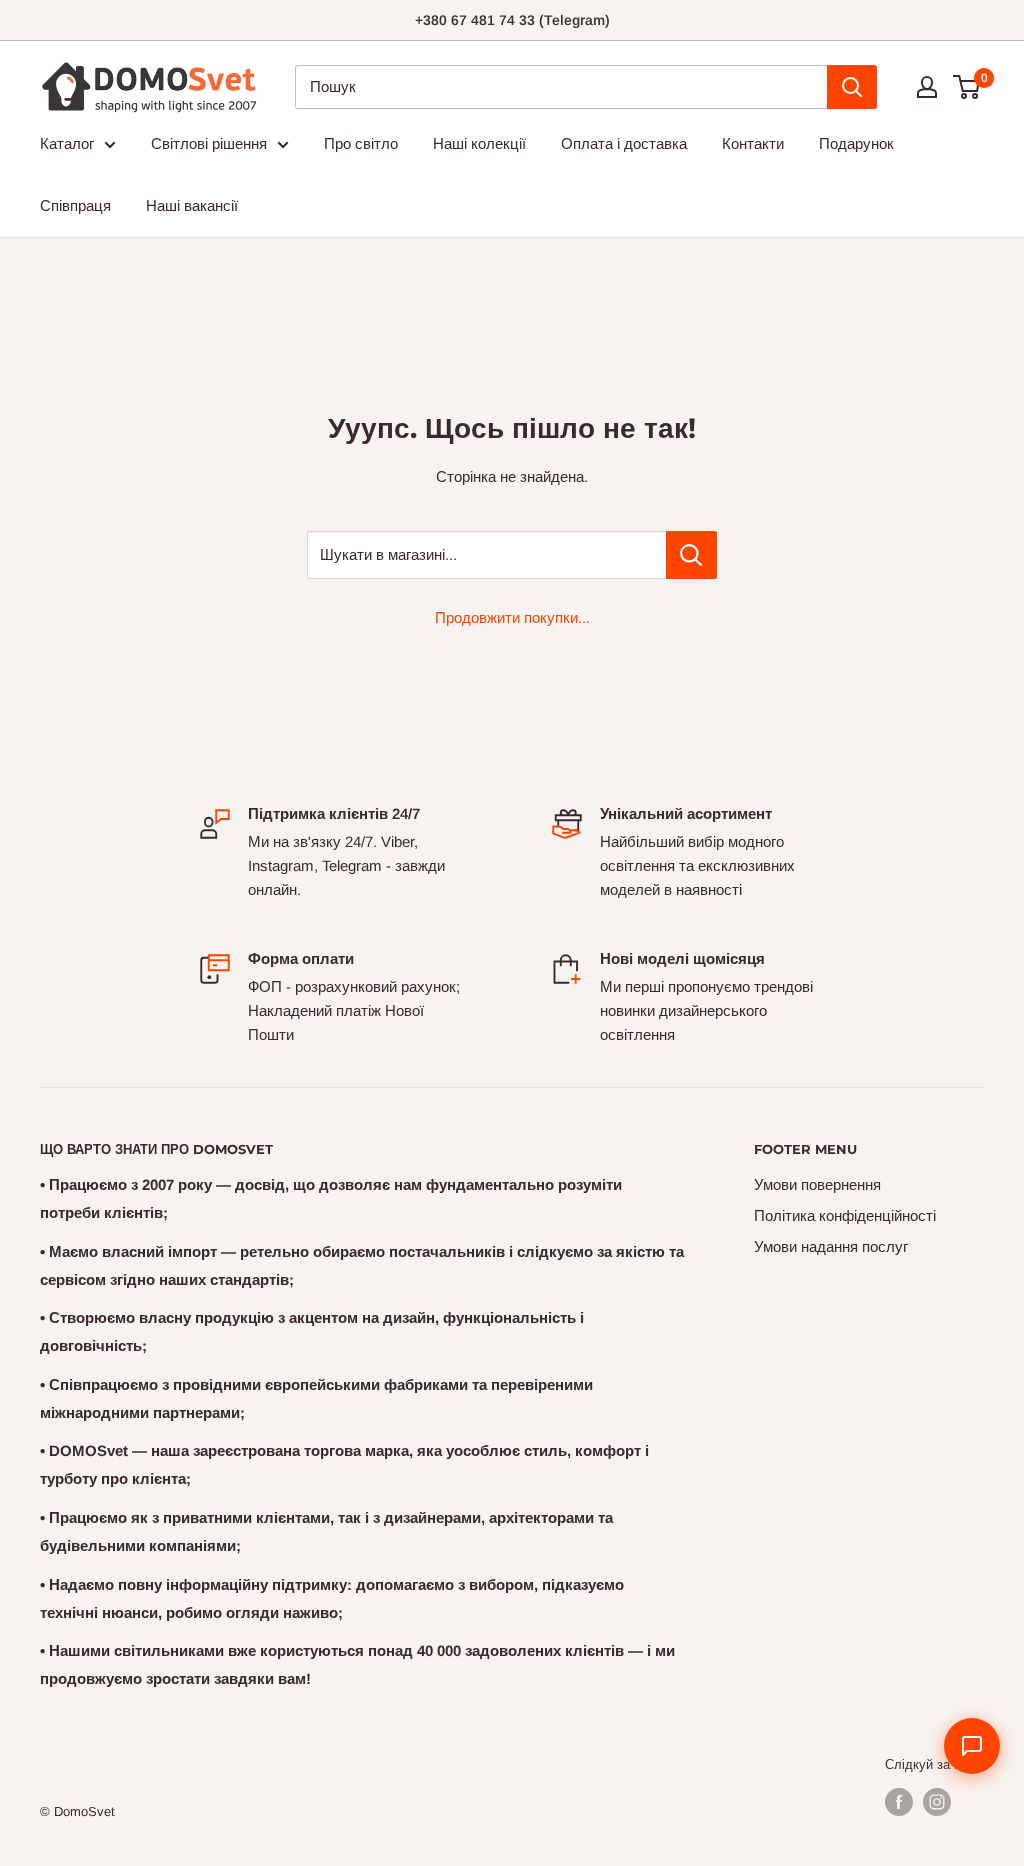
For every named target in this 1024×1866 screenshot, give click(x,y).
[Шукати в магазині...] (691, 555)
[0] (967, 87)
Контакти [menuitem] (753, 143)
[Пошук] (852, 87)
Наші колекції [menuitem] (479, 143)
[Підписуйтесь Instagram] (937, 1802)
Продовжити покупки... (512, 617)
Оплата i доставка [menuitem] (624, 143)
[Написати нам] (972, 1746)
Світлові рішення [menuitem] (209, 143)
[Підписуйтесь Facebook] (899, 1802)
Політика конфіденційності (845, 1215)
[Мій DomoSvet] (927, 87)
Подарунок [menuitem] (856, 143)
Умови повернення (817, 1184)
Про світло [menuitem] (361, 143)
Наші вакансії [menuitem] (192, 205)
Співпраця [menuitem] (75, 205)
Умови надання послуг (831, 1246)
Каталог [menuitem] (67, 143)
